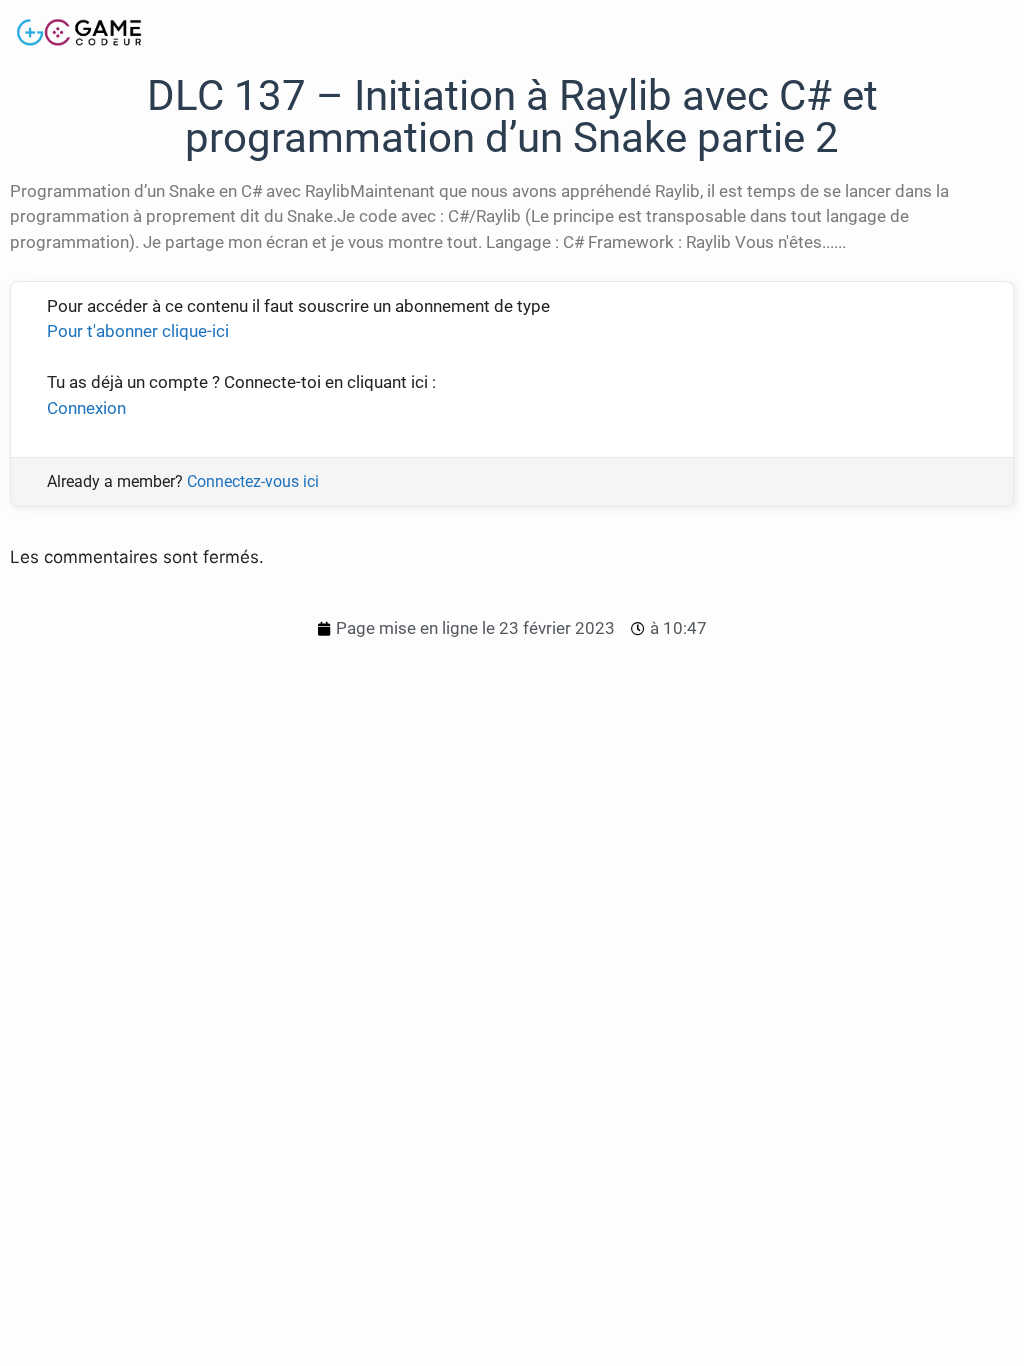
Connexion (86, 408)
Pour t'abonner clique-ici (138, 331)
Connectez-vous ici (253, 481)
